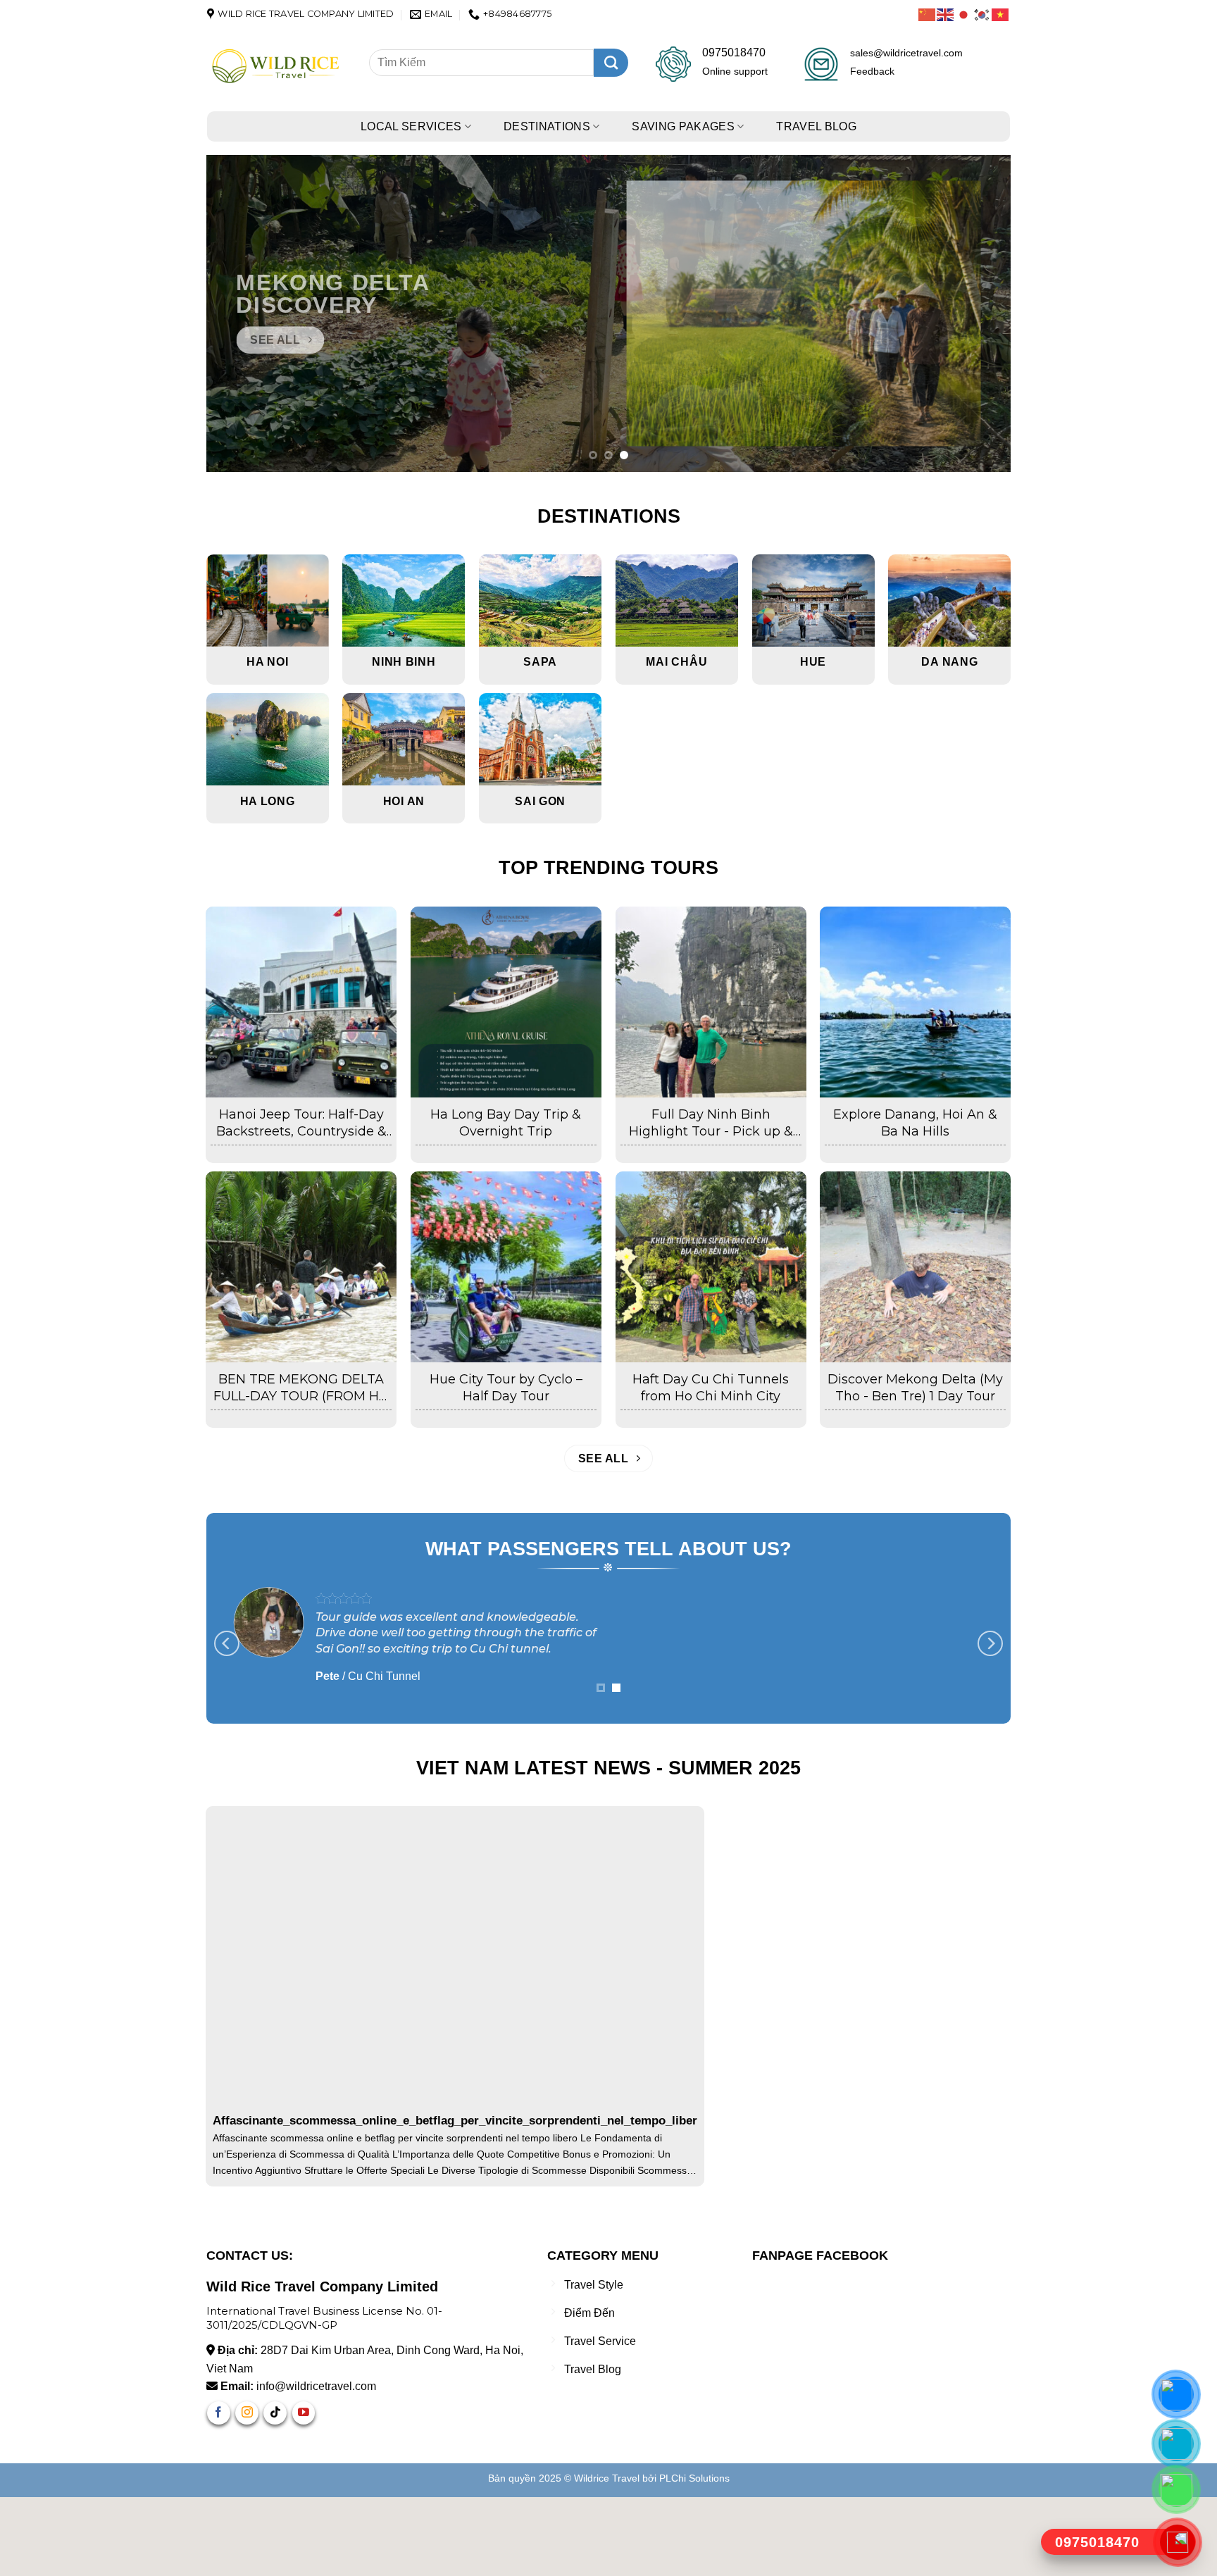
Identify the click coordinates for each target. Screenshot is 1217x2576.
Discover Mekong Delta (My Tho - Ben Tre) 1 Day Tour (915, 1387)
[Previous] (240, 313)
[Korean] (982, 14)
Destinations (547, 126)
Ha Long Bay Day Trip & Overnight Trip (506, 1122)
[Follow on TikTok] (275, 2492)
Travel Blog (816, 126)
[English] (946, 14)
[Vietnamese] (1001, 14)
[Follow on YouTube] (304, 2492)
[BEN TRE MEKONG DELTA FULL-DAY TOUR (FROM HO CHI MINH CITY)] (301, 1267)
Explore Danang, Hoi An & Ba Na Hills (915, 1122)
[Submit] (611, 63)
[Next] (977, 313)
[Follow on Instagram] (247, 2492)
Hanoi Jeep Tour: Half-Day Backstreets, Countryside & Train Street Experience (301, 1123)
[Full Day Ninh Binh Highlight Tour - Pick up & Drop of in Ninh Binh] (711, 1002)
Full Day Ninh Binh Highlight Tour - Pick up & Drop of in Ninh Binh (711, 1123)
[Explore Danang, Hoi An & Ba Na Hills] (915, 1002)
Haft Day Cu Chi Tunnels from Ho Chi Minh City (711, 1387)
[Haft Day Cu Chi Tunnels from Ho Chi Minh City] (711, 1267)
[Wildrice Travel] (277, 67)
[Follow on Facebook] (219, 2492)
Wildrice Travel (607, 2557)
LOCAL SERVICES (411, 126)
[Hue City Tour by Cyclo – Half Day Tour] (506, 1267)
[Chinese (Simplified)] (928, 14)
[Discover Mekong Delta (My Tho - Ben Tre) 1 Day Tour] (915, 1267)
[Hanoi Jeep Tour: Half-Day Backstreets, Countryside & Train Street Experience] (301, 1002)
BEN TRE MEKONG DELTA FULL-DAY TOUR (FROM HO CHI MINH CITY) (301, 1388)
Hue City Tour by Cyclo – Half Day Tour (506, 1387)
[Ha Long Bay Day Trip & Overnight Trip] (506, 1002)
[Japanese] (964, 14)
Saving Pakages (683, 126)
